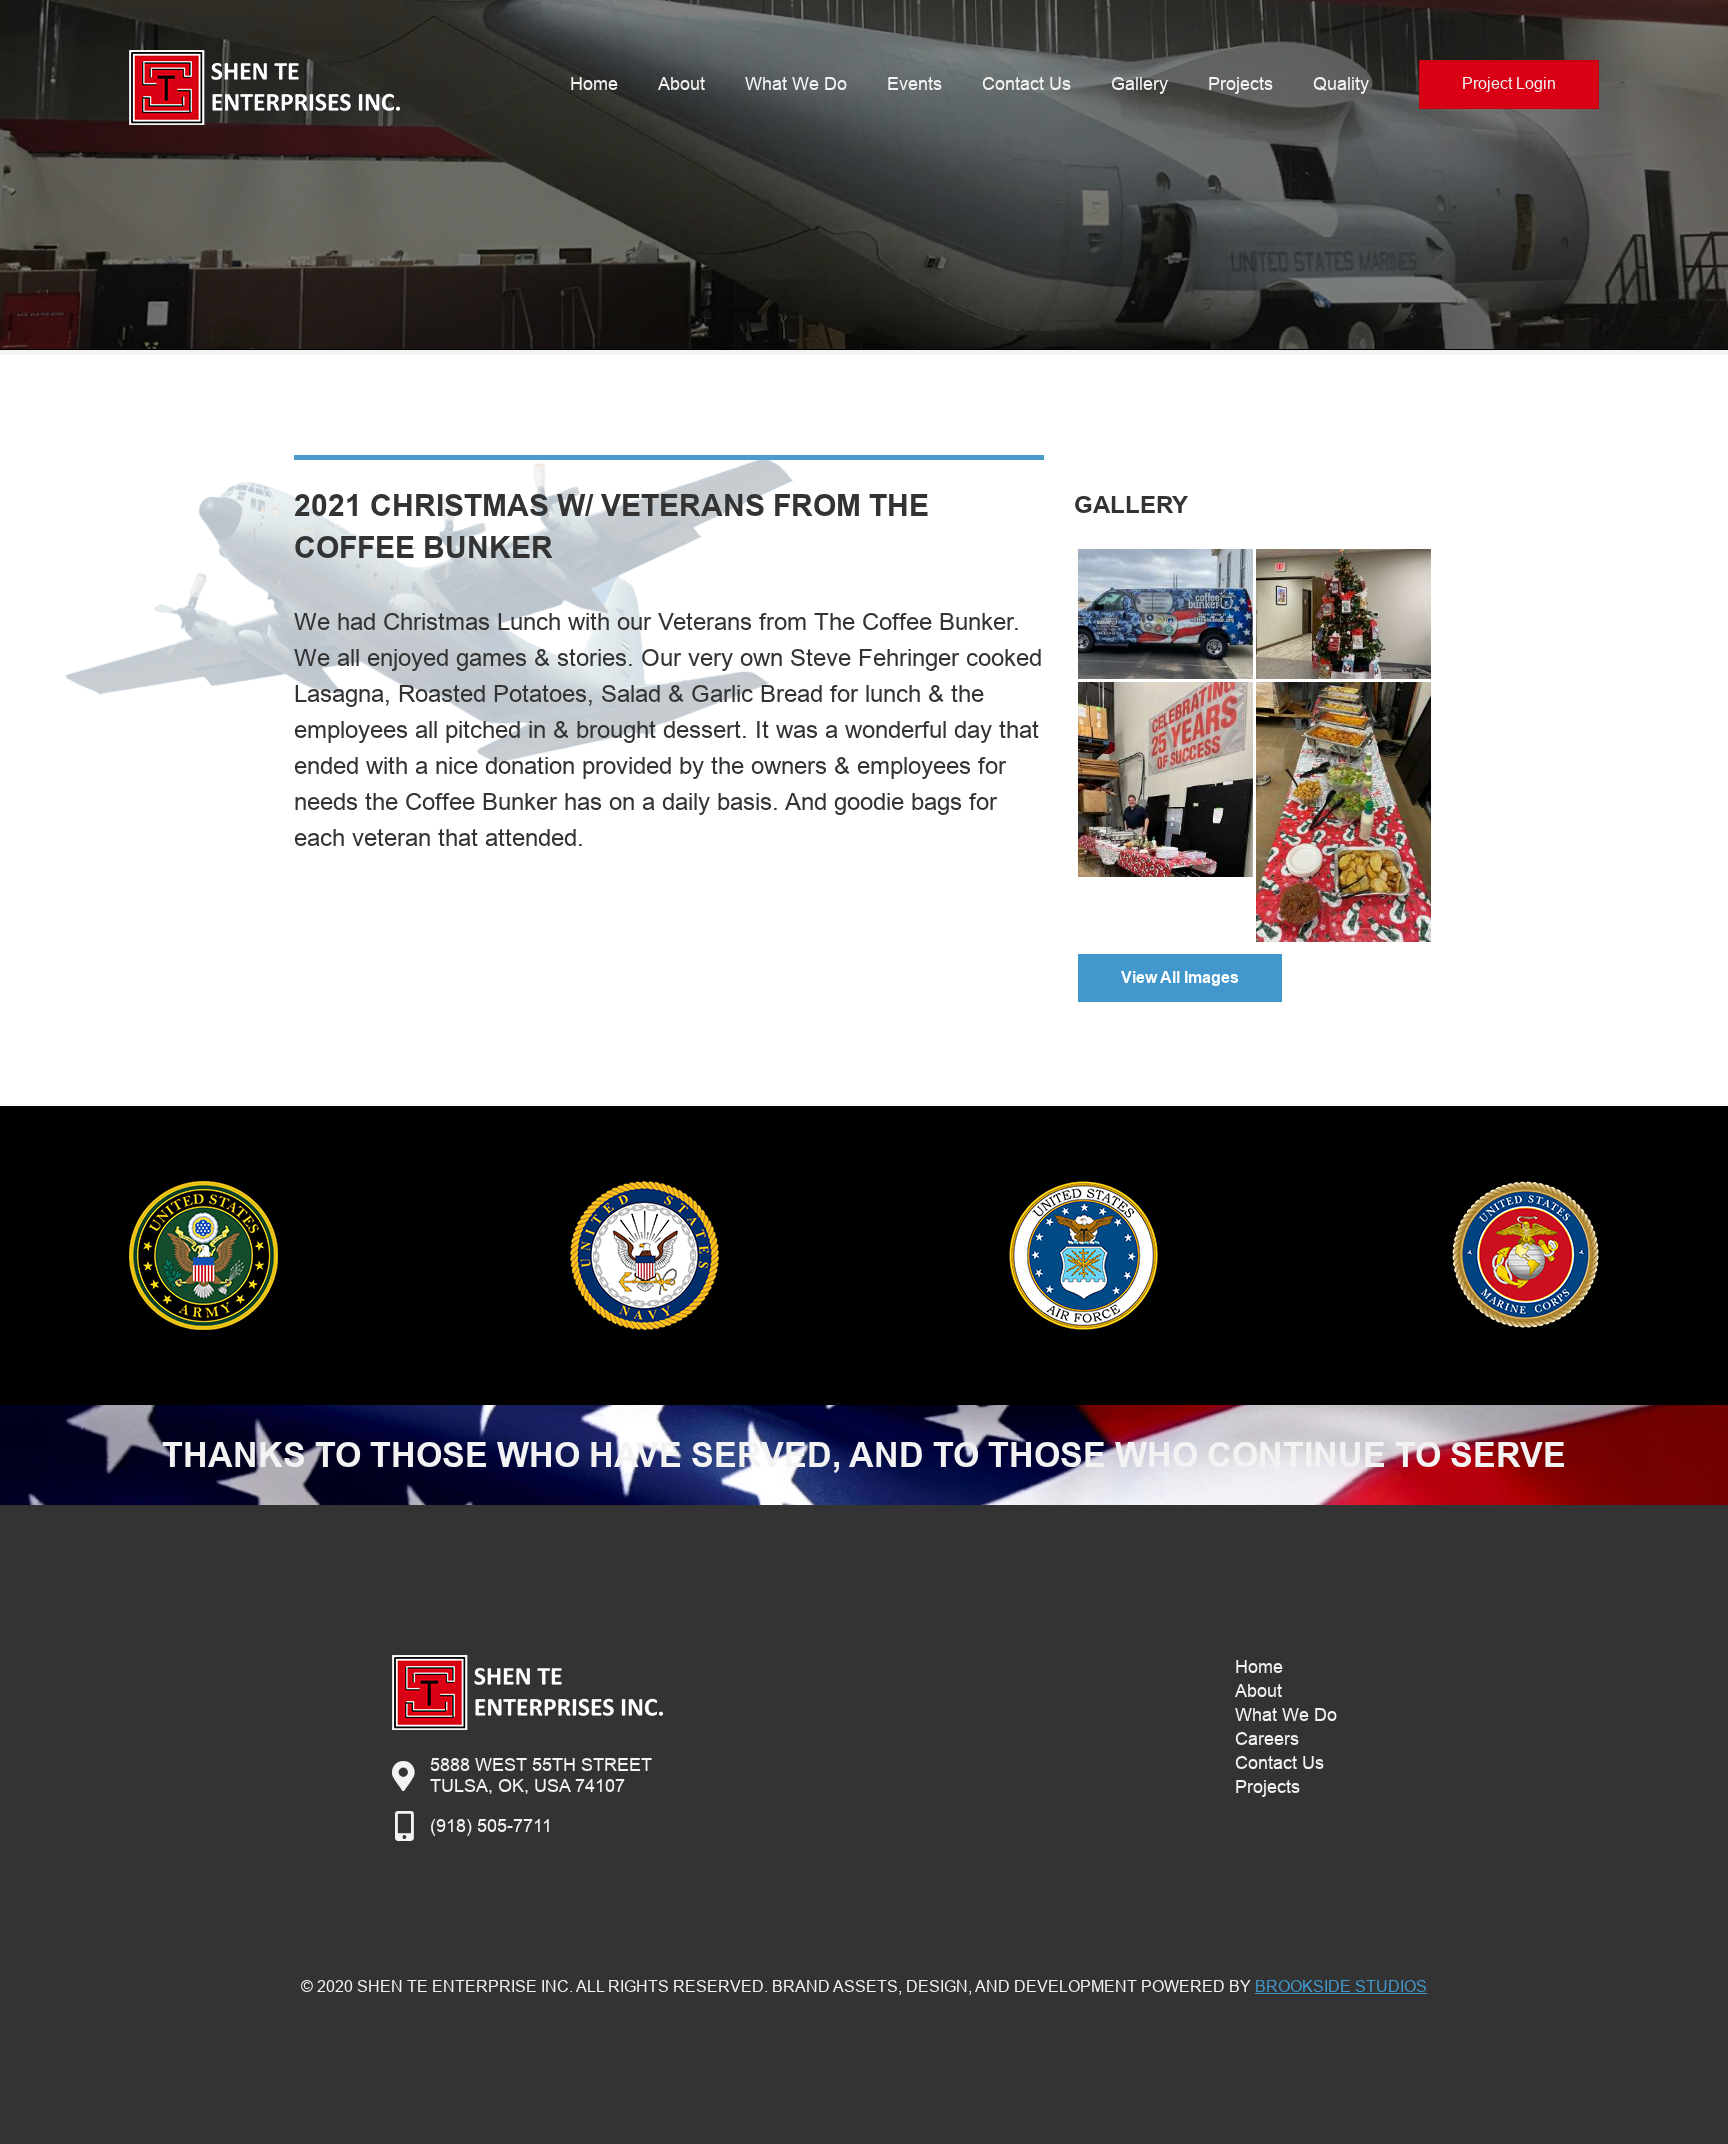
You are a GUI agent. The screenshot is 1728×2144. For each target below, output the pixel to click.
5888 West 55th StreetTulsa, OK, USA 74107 (541, 1775)
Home (594, 84)
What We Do (796, 84)
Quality (1341, 84)
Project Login (1509, 83)
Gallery (1139, 84)
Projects (1240, 84)
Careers (1267, 1739)
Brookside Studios (1341, 1986)
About (681, 84)
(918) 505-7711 (491, 1826)
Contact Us (1026, 84)
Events (914, 84)
